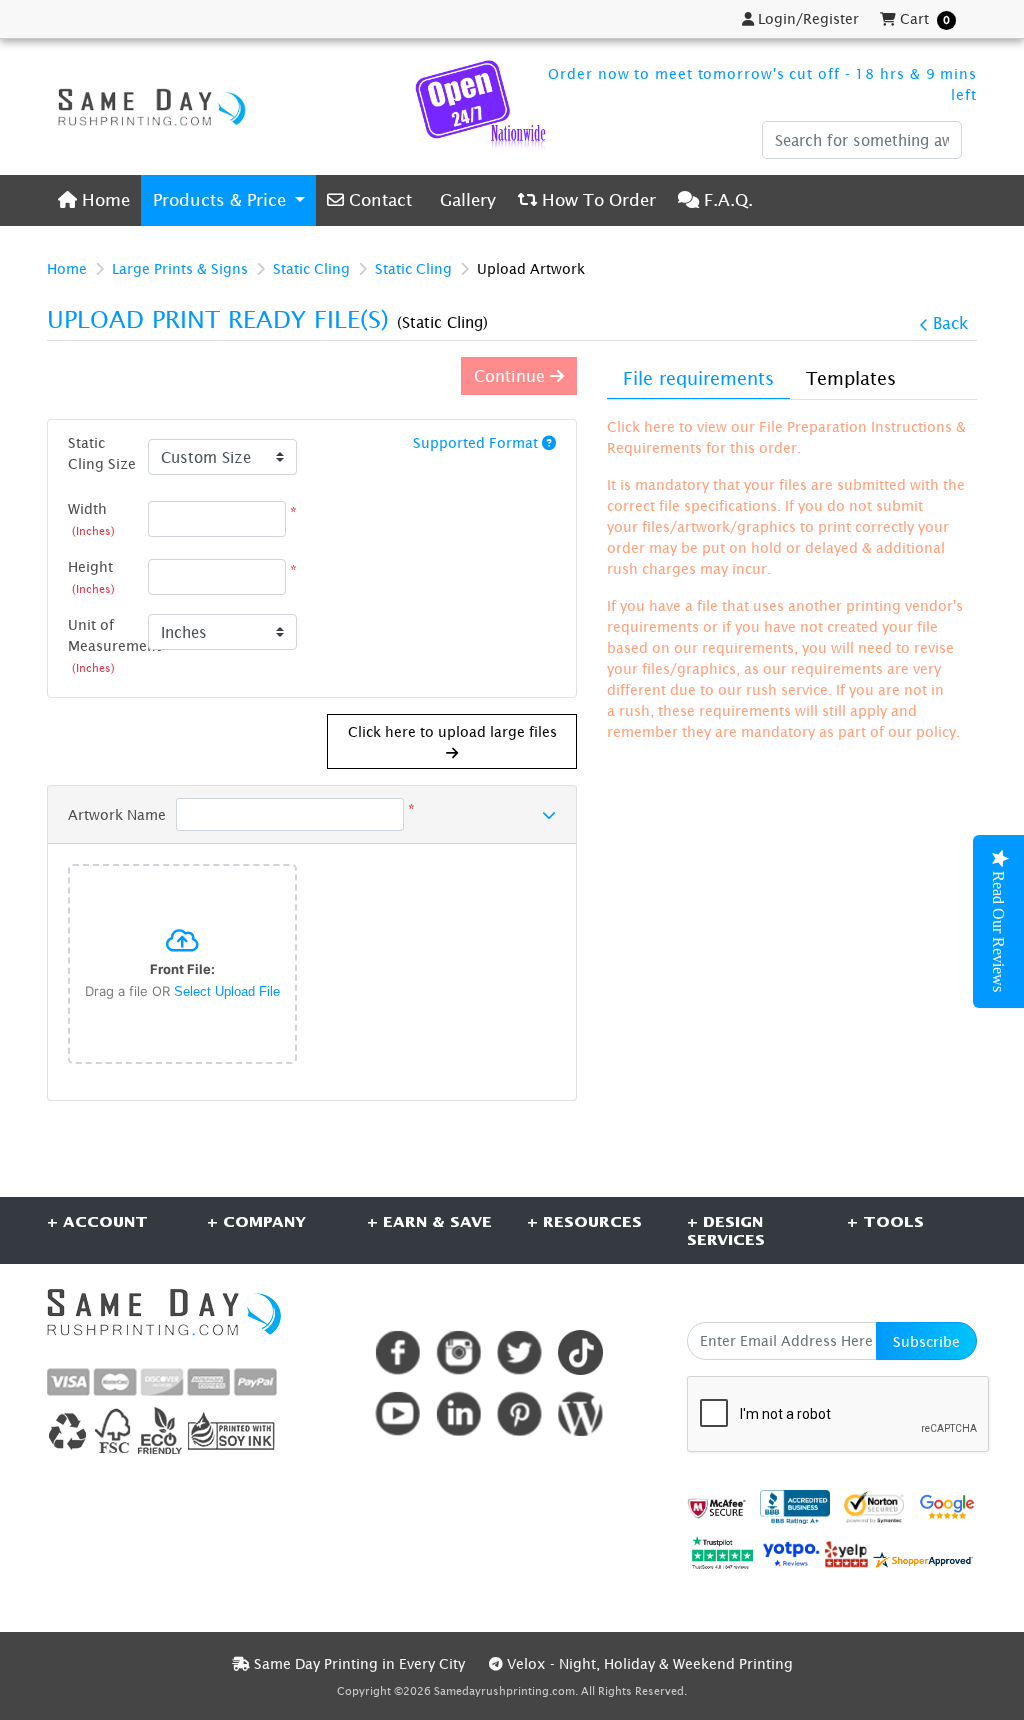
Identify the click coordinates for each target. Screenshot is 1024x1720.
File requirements (698, 378)
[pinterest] (519, 1413)
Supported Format (477, 442)
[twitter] (519, 1352)
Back (950, 323)
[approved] (923, 1558)
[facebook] (397, 1352)
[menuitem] (94, 200)
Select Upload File (227, 991)
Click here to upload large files (452, 731)
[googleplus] (717, 1507)
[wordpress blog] (580, 1413)
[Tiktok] (580, 1352)
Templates (851, 378)
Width (91, 518)
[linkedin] (458, 1413)
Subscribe (926, 1341)
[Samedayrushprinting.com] (147, 107)
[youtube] (397, 1413)
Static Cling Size (102, 453)
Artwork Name (117, 814)
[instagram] (458, 1352)
